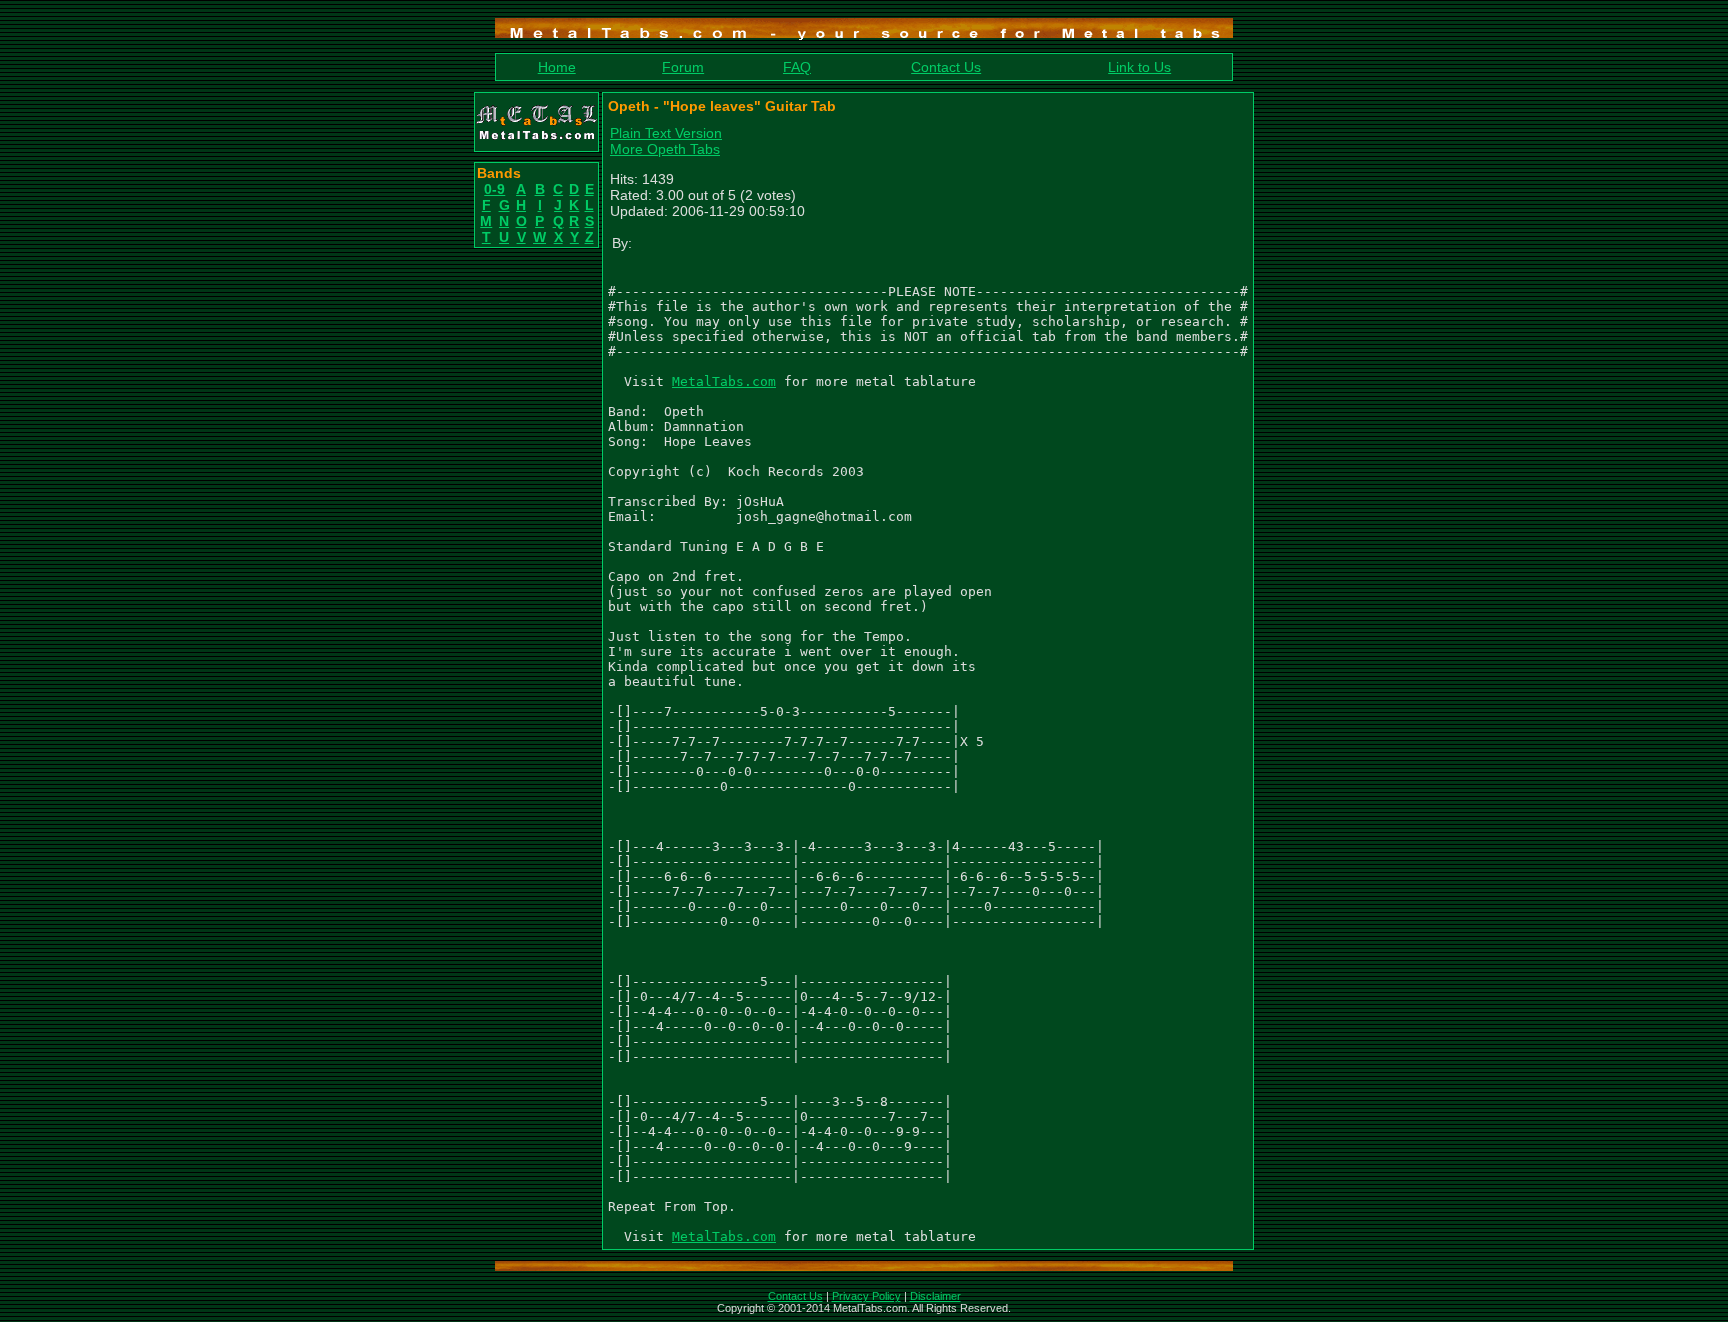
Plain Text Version (666, 133)
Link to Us (1139, 67)
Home (557, 67)
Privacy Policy (866, 1296)
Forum (683, 67)
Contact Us (946, 67)
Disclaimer (935, 1296)
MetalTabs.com (724, 381)
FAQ (797, 67)
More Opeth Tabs (665, 149)
